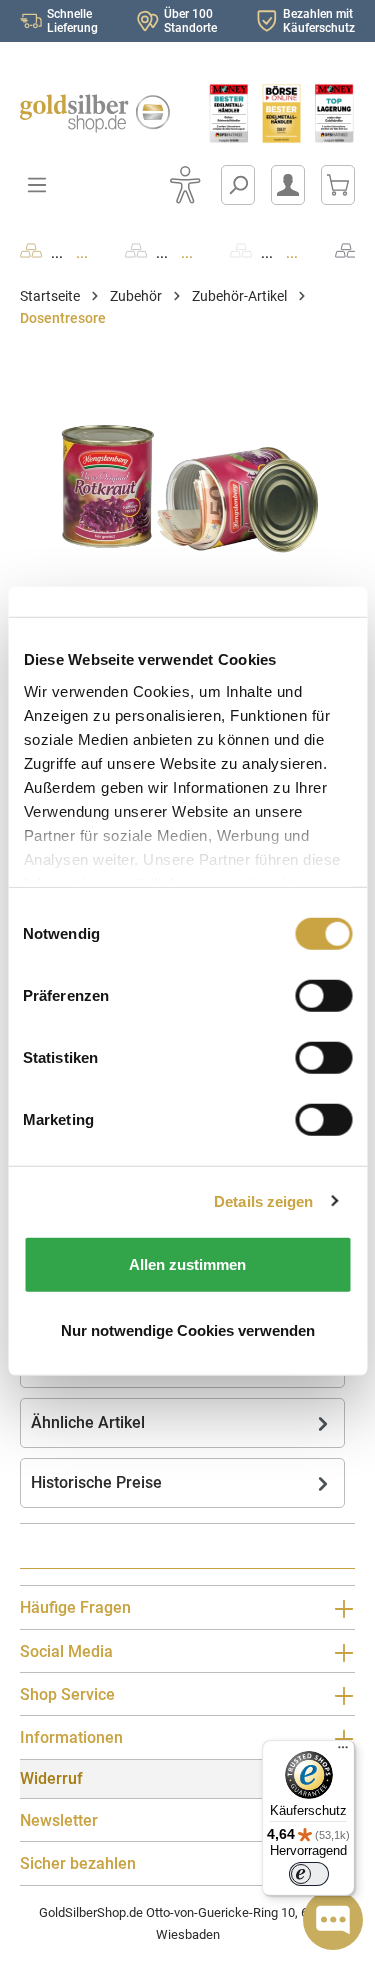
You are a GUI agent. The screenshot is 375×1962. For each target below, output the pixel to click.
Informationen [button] (71, 1737)
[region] (187, 479)
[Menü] (343, 1752)
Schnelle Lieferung (72, 21)
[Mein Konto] (288, 185)
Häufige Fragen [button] (75, 1607)
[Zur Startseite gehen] (94, 113)
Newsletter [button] (59, 1820)
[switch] (309, 1874)
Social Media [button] (66, 1651)
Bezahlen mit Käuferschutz (319, 21)
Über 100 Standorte (190, 21)
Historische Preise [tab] (96, 1482)
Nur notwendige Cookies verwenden (188, 1329)
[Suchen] (238, 185)
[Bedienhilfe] (185, 185)
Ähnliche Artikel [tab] (88, 1422)
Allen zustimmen (187, 1264)
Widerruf (51, 1778)
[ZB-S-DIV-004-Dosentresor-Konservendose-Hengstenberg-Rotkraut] (187, 479)
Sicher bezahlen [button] (78, 1863)
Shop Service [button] (67, 1694)
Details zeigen (263, 1200)
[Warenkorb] (338, 185)
